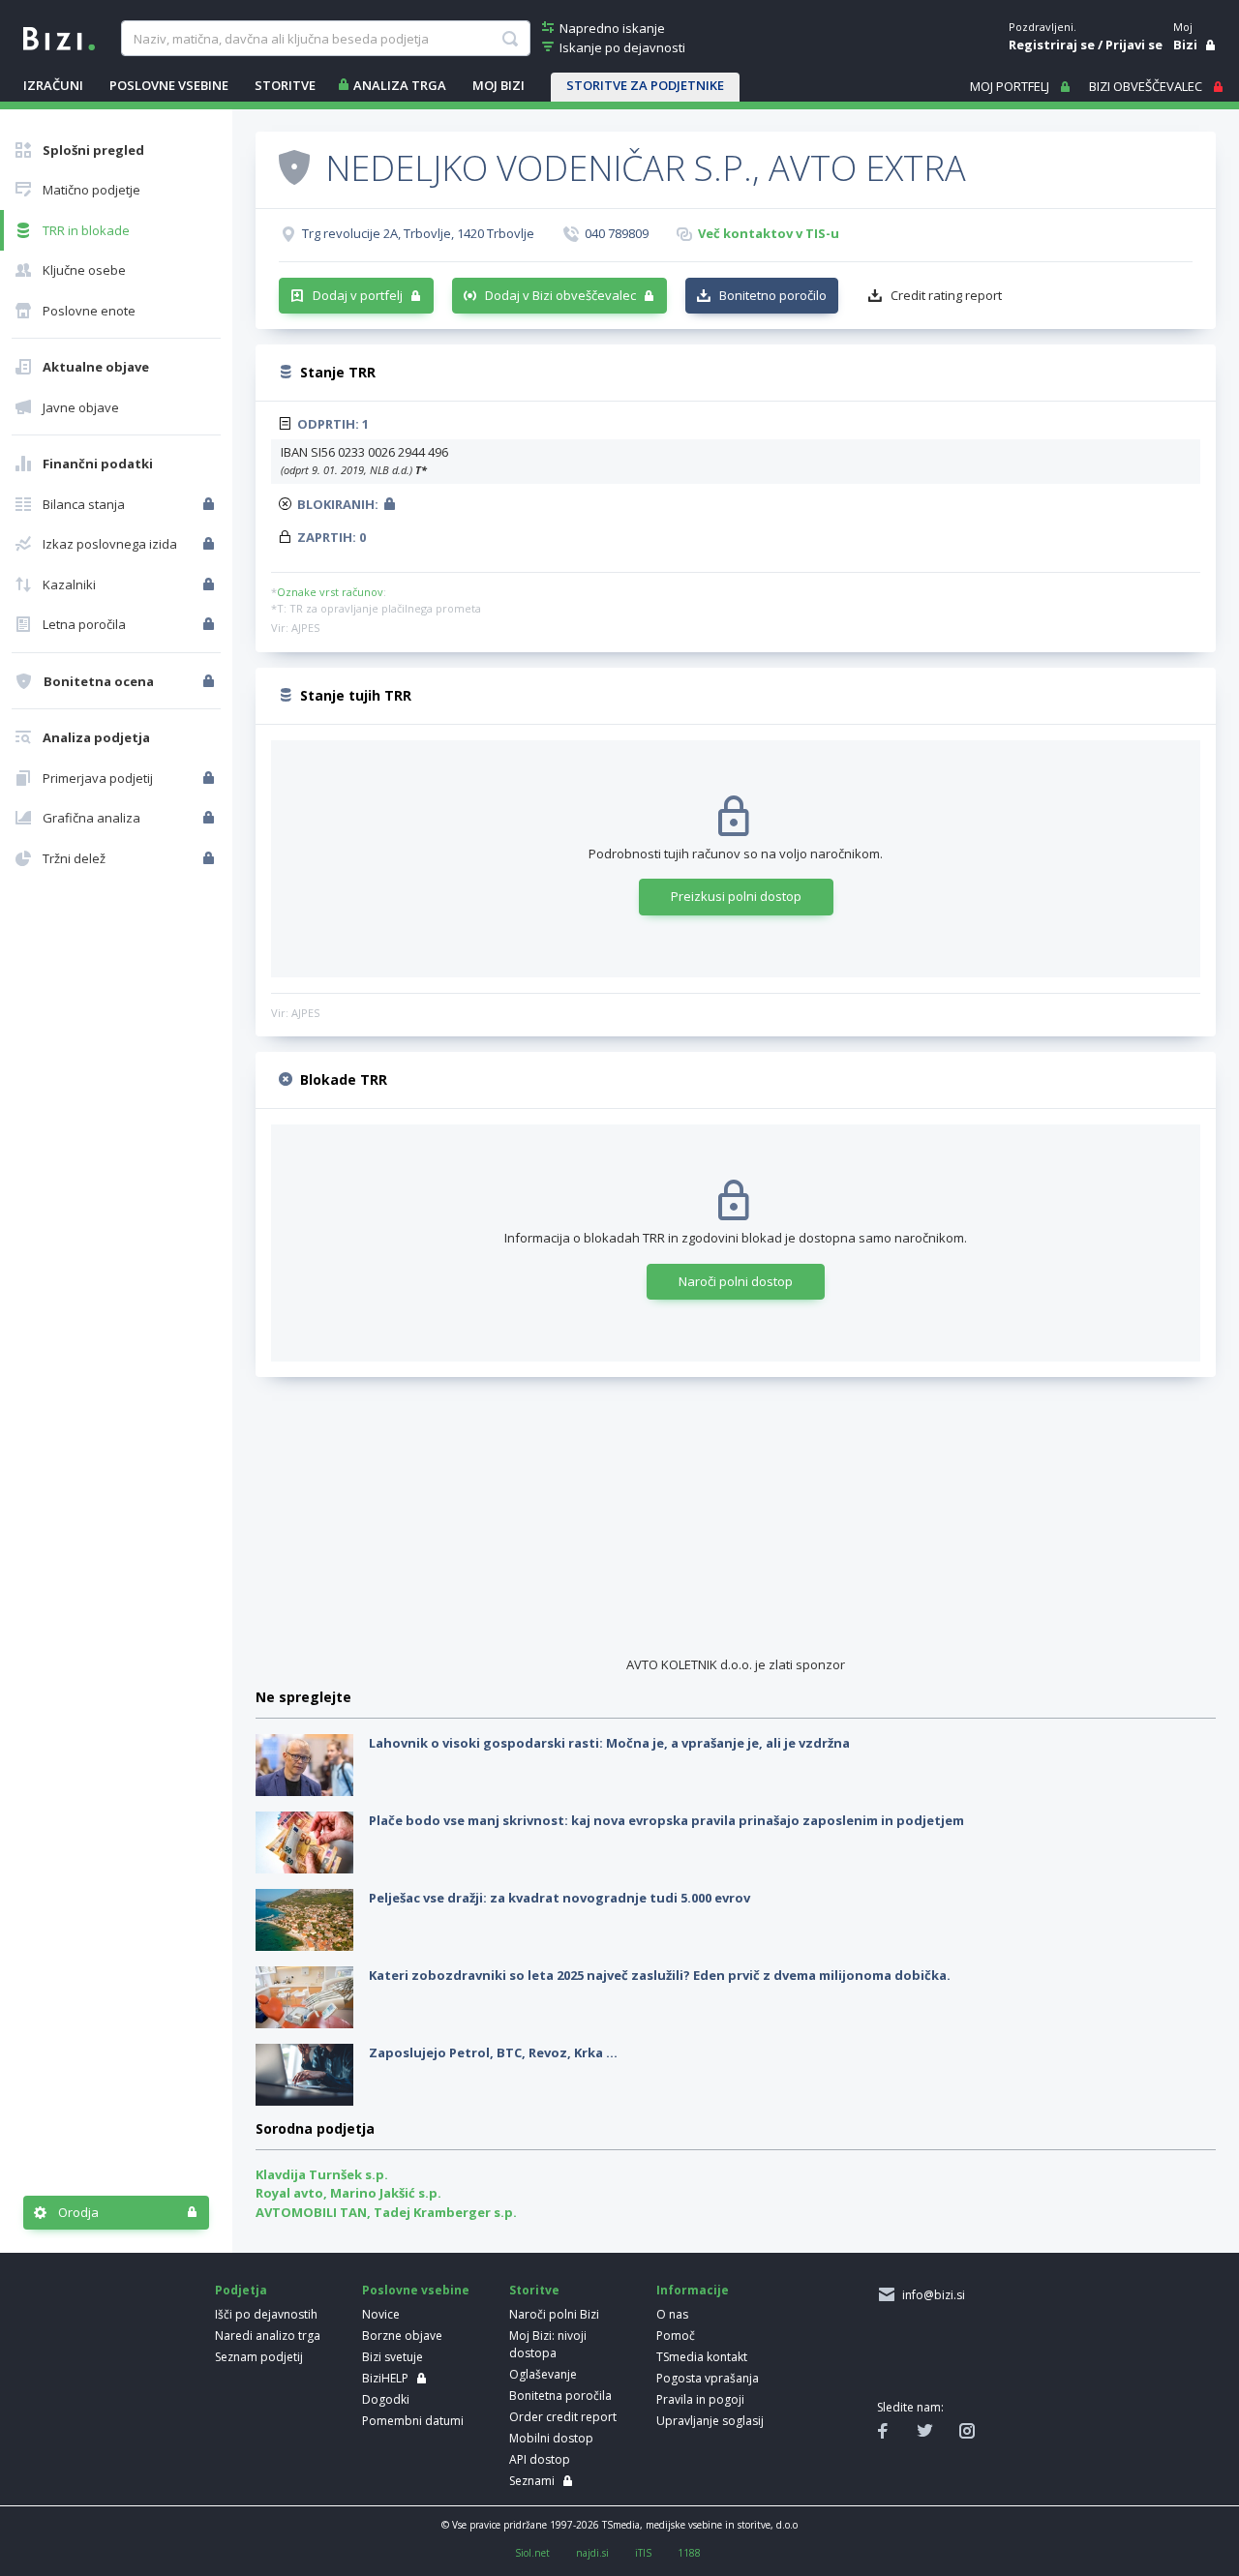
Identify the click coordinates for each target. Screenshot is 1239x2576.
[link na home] (59, 37)
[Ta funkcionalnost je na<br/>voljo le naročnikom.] (211, 504)
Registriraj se (1052, 45)
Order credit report (563, 2417)
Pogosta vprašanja (708, 2378)
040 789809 (617, 233)
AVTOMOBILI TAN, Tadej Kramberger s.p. (386, 2212)
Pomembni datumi (413, 2421)
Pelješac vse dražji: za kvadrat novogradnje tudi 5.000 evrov (559, 1898)
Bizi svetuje (393, 2357)
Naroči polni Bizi (554, 2314)
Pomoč (676, 2336)
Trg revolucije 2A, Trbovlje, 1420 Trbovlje (418, 233)
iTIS (643, 2553)
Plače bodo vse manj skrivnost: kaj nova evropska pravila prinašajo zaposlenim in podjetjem (666, 1820)
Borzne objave (402, 2336)
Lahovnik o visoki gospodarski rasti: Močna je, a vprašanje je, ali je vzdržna (609, 1743)
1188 (689, 2553)
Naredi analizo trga (268, 2336)
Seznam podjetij (259, 2357)
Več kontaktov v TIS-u (769, 233)
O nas (672, 2314)
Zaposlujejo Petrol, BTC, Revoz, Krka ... (493, 2052)
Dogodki (386, 2399)
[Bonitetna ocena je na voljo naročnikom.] (294, 166)
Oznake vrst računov (330, 592)
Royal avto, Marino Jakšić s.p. (348, 2193)
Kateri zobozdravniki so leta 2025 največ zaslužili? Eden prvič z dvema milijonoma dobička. (660, 1975)
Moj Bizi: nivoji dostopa (548, 2344)
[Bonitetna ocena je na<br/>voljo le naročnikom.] (211, 681)
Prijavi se (1134, 45)
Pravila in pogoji (700, 2399)
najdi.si (592, 2553)
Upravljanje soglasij (710, 2421)
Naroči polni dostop (736, 1281)
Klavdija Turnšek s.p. (322, 2174)
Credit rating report (946, 295)
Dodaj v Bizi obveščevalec (560, 295)
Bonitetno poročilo (773, 295)
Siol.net (532, 2553)
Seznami (532, 2481)
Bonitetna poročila (560, 2396)
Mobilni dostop (551, 2438)
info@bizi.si (931, 2295)
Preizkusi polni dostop (736, 896)
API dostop (540, 2459)
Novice (381, 2314)
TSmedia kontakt (702, 2357)
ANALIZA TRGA (400, 85)
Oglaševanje (543, 2374)
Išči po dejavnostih (266, 2314)
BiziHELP (385, 2378)
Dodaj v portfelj (358, 295)
